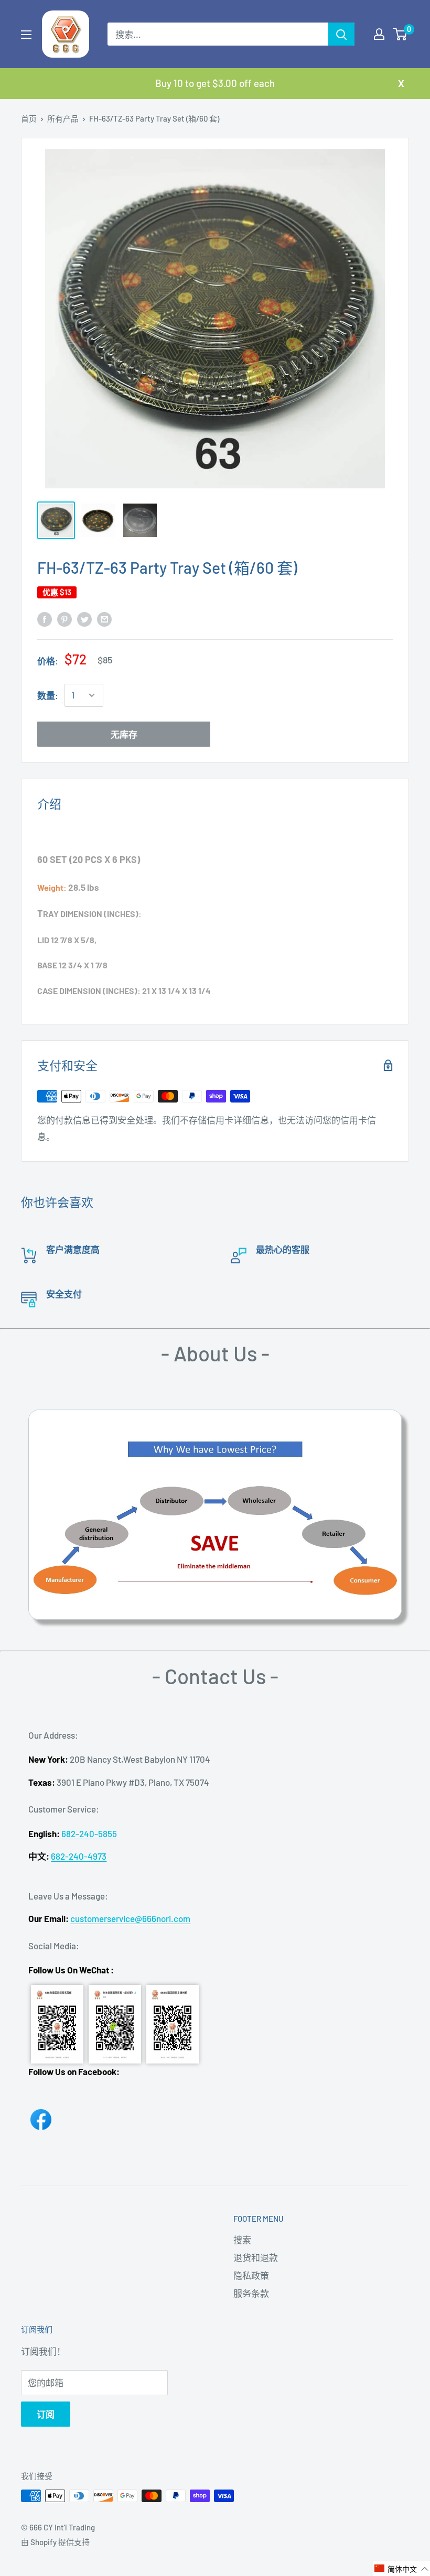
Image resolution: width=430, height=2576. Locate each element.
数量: (48, 695)
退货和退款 (256, 2257)
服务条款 (251, 2293)
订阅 (46, 2414)
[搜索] (341, 34)
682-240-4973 (79, 1856)
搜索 (242, 2240)
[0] (400, 34)
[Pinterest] (64, 618)
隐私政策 (251, 2275)
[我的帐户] (379, 34)
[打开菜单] (26, 35)
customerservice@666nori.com (130, 1918)
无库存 (124, 734)
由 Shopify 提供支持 (55, 2542)
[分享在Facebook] (45, 618)
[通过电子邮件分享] (104, 618)
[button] (402, 2569)
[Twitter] (84, 618)
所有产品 (63, 118)
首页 (29, 118)
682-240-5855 (89, 1833)
